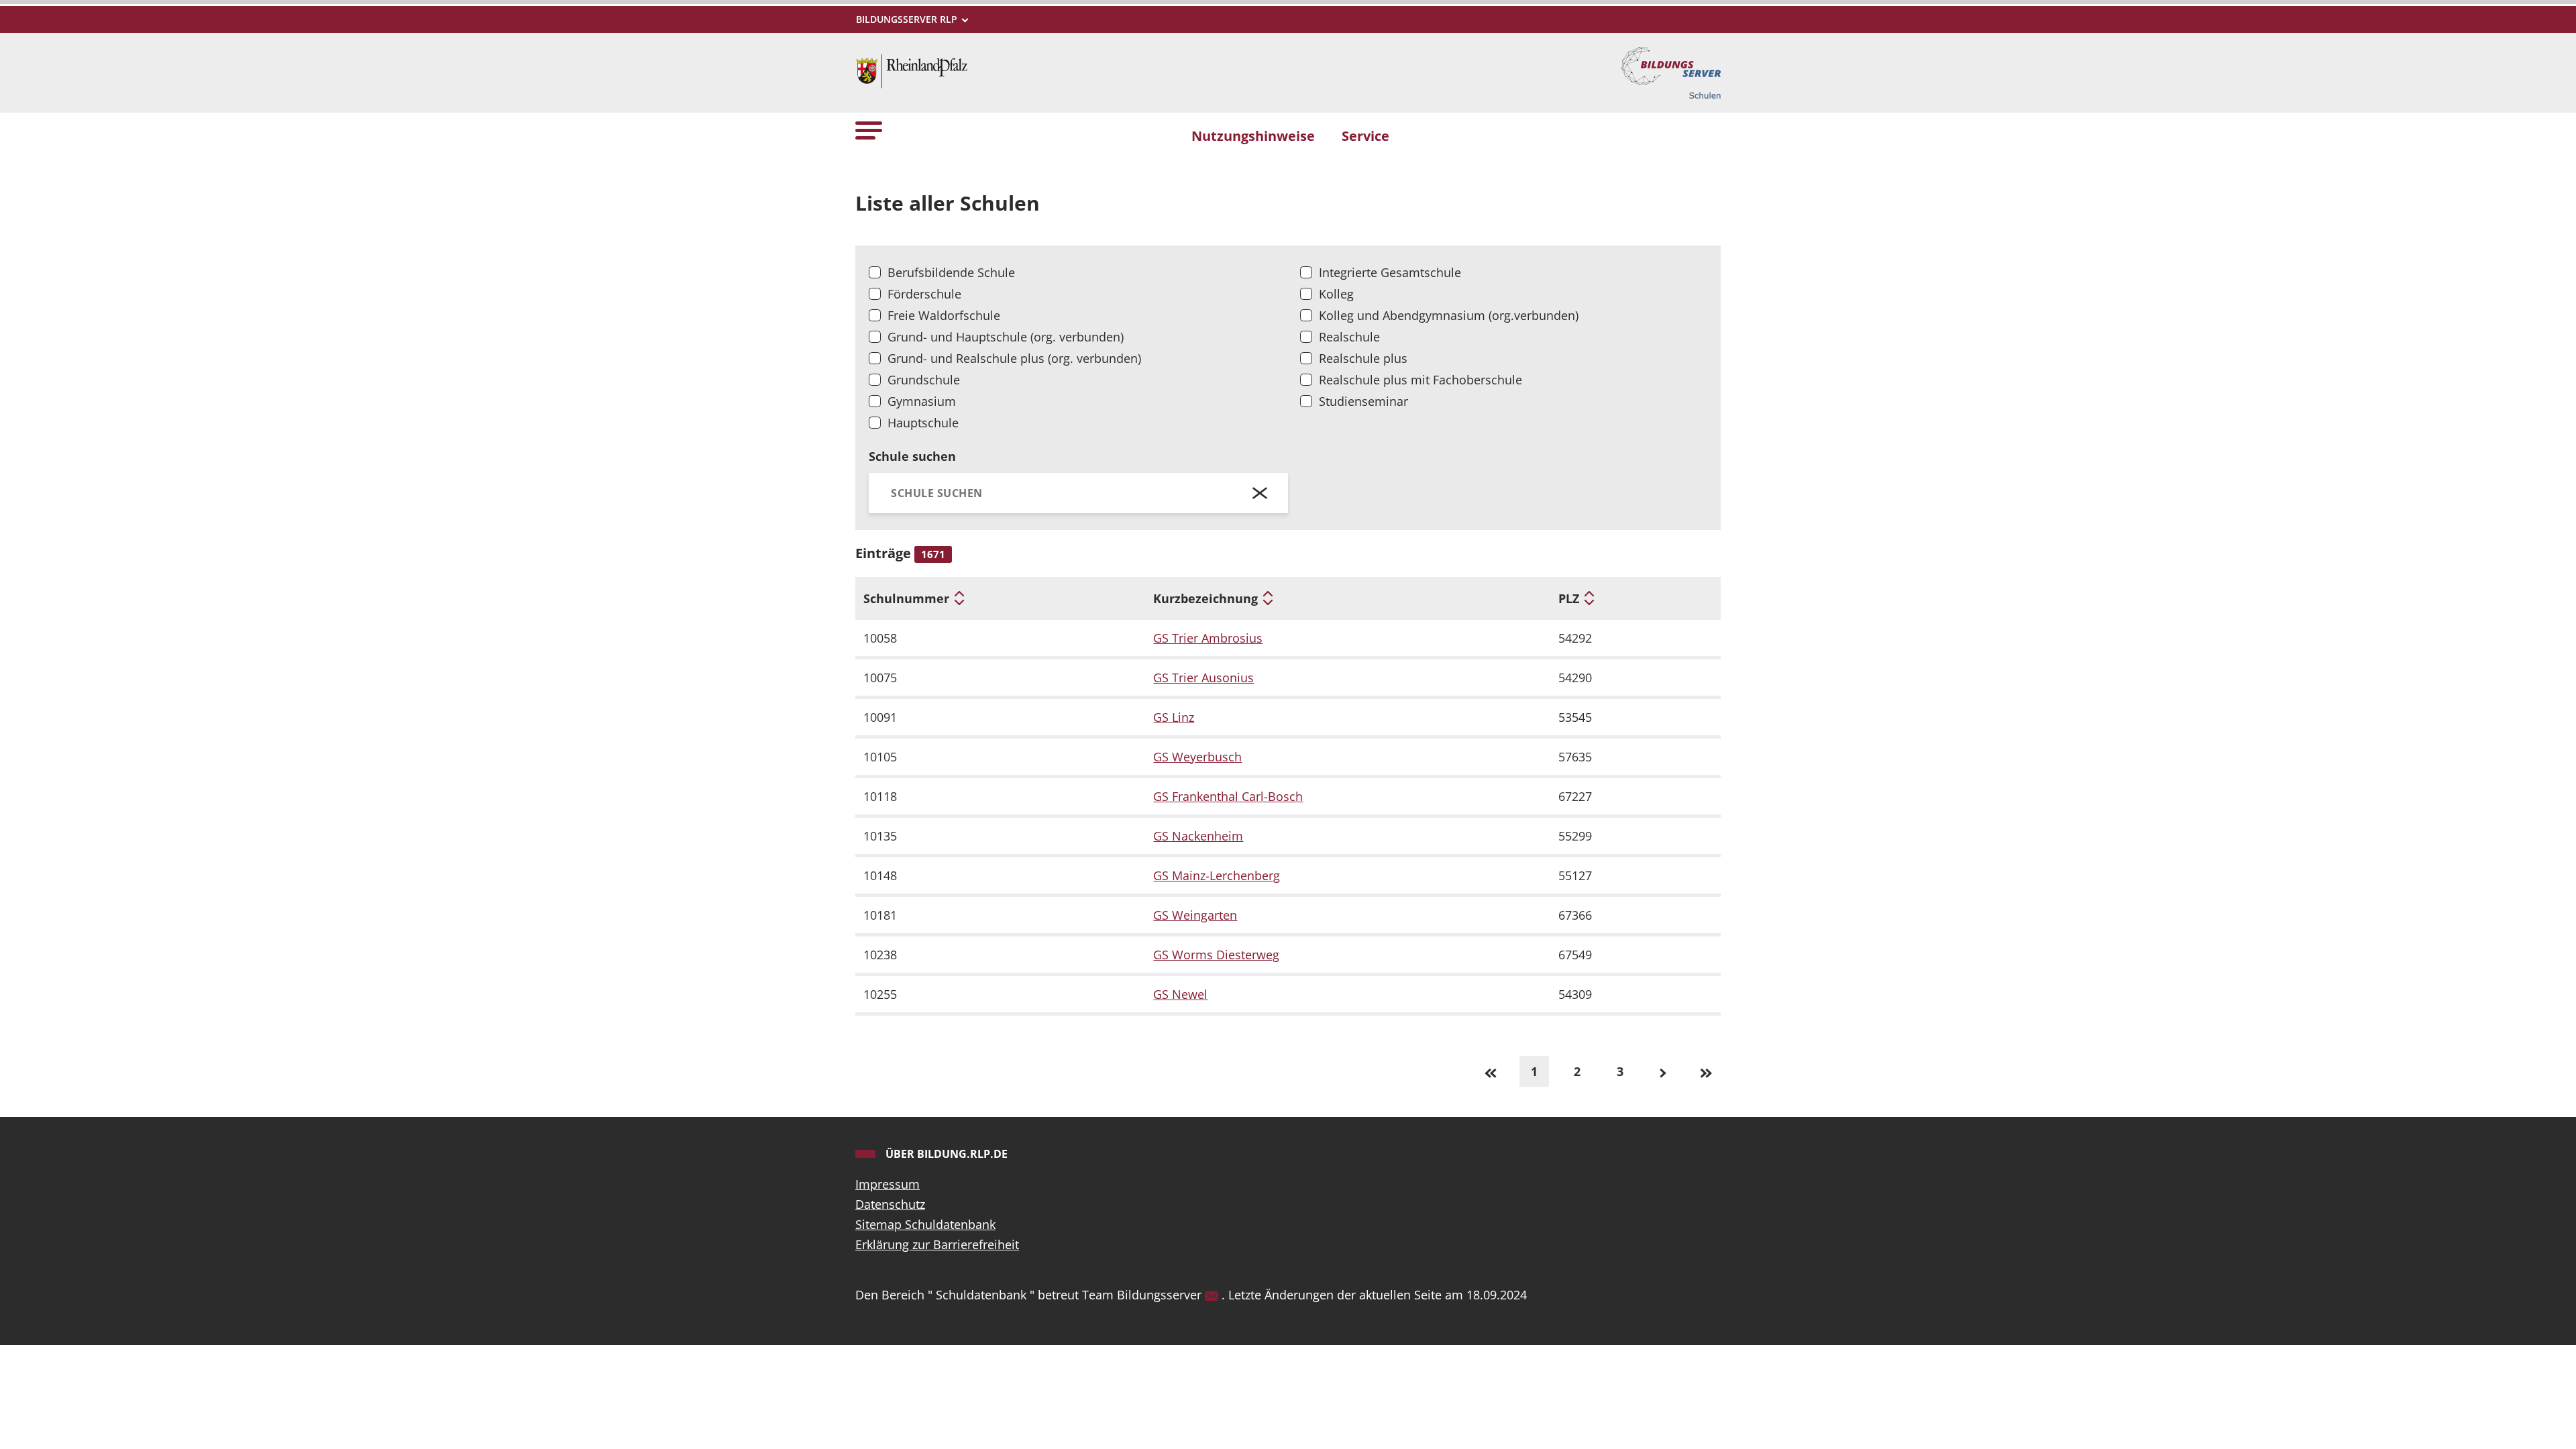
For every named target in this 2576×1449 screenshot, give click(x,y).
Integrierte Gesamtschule (1390, 272)
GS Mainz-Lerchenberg (1217, 875)
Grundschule (924, 380)
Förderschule (924, 294)
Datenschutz (890, 1204)
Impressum (888, 1184)
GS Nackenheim (1198, 836)
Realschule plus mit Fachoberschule (1420, 380)
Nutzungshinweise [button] (1253, 136)
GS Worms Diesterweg (1216, 955)
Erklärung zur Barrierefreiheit (937, 1244)
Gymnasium (922, 401)
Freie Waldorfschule (944, 315)
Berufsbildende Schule (951, 272)
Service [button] (1365, 136)
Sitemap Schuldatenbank (925, 1224)
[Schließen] (1260, 493)
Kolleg (1336, 294)
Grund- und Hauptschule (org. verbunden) (1006, 337)
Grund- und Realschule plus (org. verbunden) (1014, 358)
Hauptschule (923, 423)
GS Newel (1180, 994)
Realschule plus (1363, 358)
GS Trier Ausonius (1203, 678)
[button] (869, 130)
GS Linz (1174, 717)
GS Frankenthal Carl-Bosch (1228, 796)
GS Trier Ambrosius (1208, 638)
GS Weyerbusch (1197, 757)
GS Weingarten (1195, 915)
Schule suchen (912, 456)
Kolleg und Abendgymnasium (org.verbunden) (1449, 315)
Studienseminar (1363, 401)
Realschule (1349, 337)
